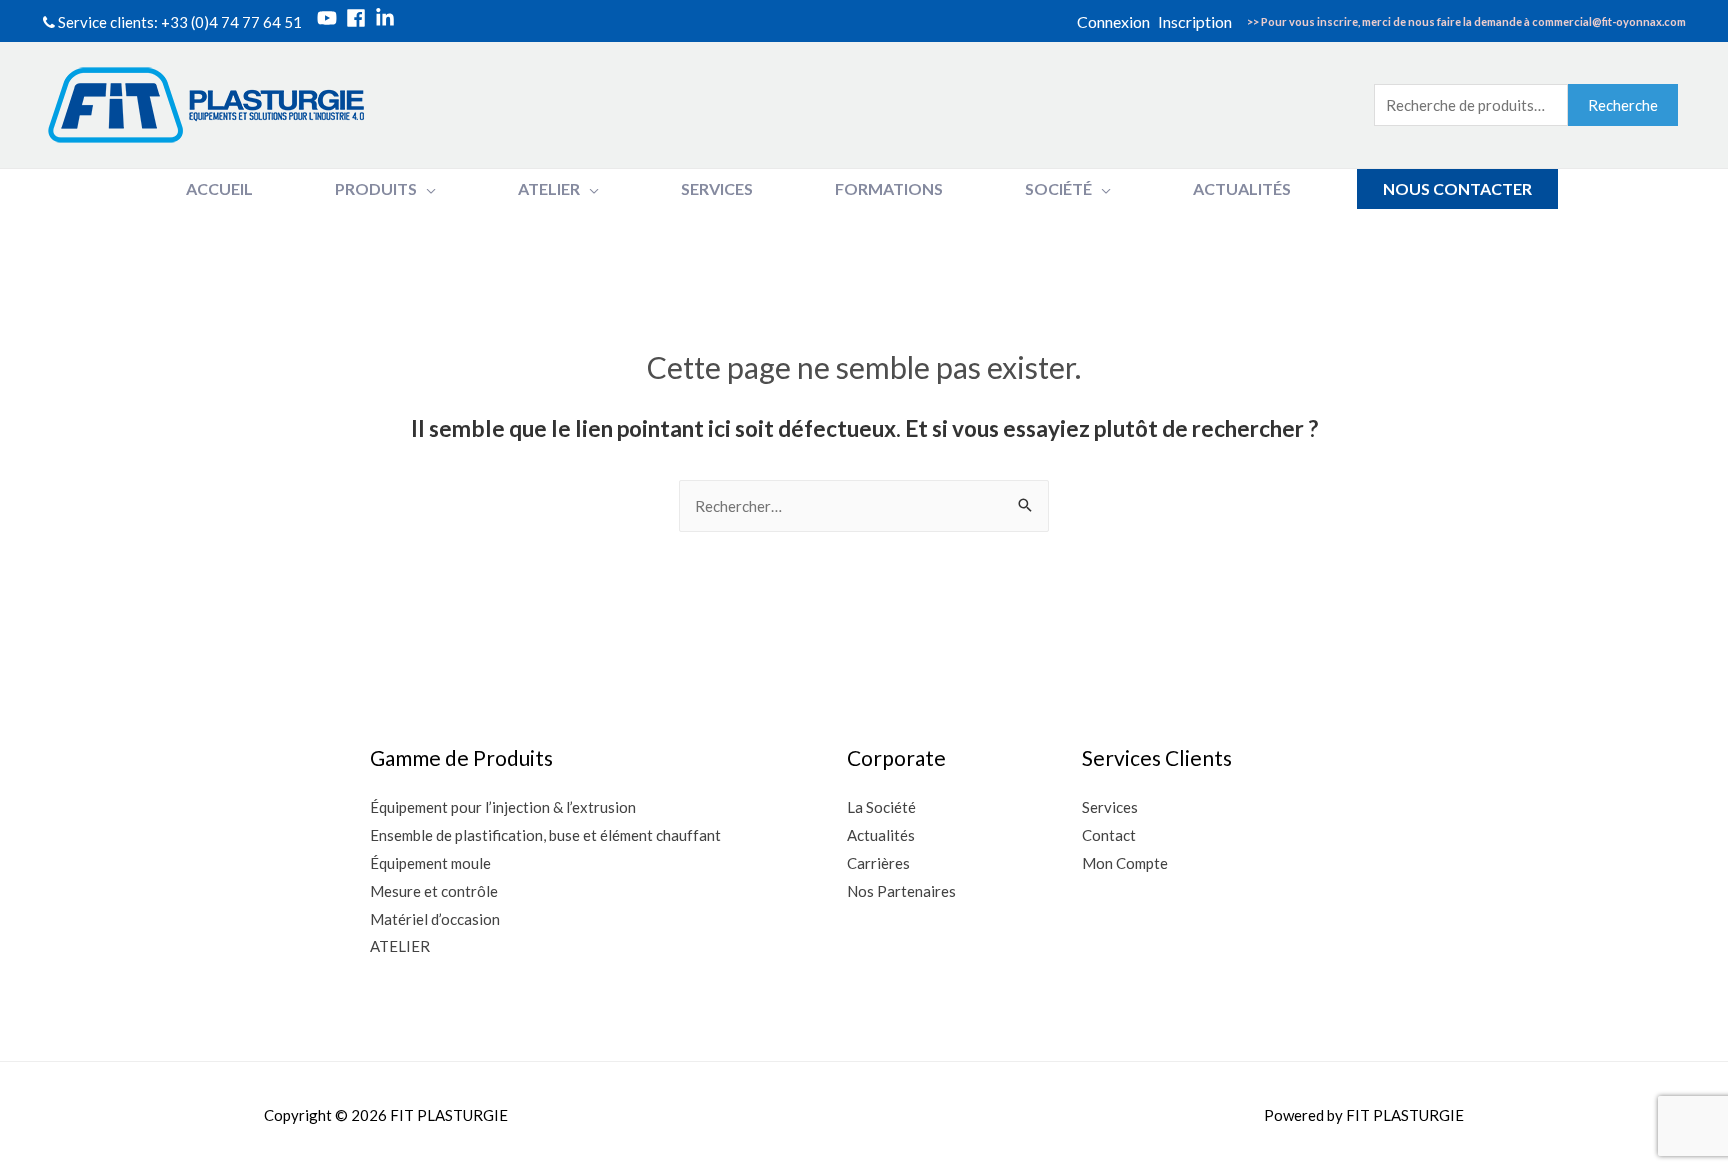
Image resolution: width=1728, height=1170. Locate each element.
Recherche (1623, 105)
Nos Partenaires (901, 891)
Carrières (878, 863)
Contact (1109, 835)
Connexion (1113, 21)
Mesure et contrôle (434, 891)
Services (1110, 807)
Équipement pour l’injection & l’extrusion (503, 807)
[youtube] (330, 18)
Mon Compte (1125, 863)
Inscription (1195, 21)
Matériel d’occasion (435, 919)
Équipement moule (430, 863)
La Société (881, 807)
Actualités (881, 835)
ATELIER (400, 946)
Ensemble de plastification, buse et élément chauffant (545, 835)
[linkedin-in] (388, 18)
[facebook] (359, 18)
